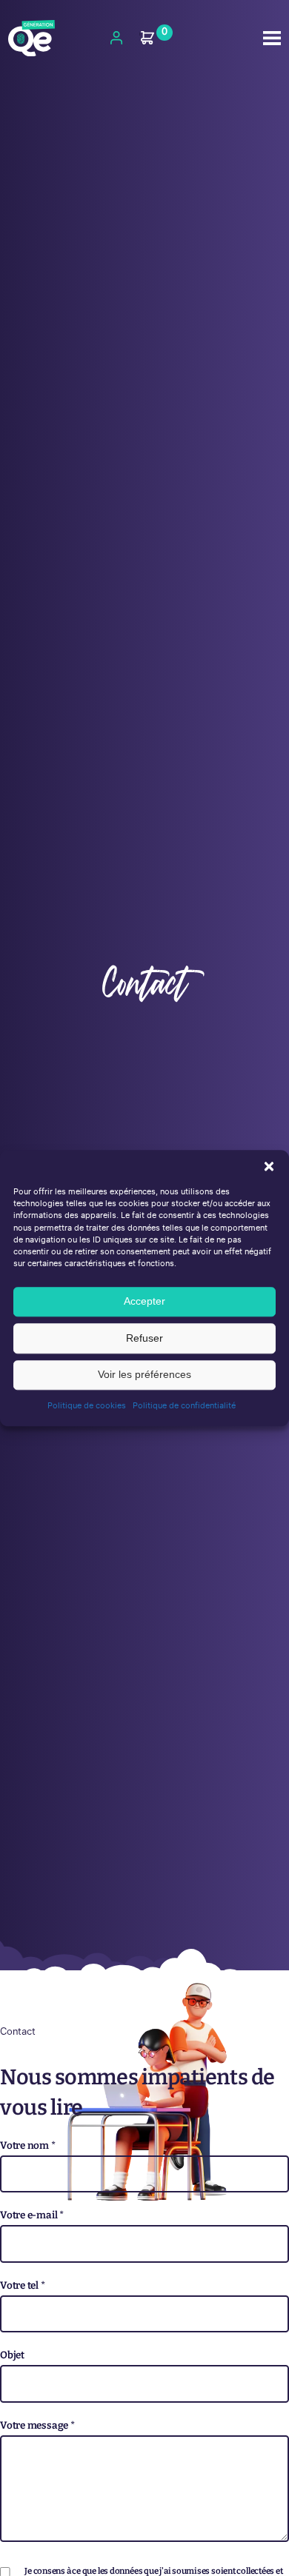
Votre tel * (23, 2285)
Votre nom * (28, 2145)
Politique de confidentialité (184, 1406)
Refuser (144, 1338)
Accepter (144, 1301)
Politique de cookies (87, 1406)
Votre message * (37, 2425)
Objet (12, 2355)
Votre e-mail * (32, 2215)
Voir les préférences (144, 1375)
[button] (269, 1166)
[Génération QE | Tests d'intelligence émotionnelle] (31, 39)
